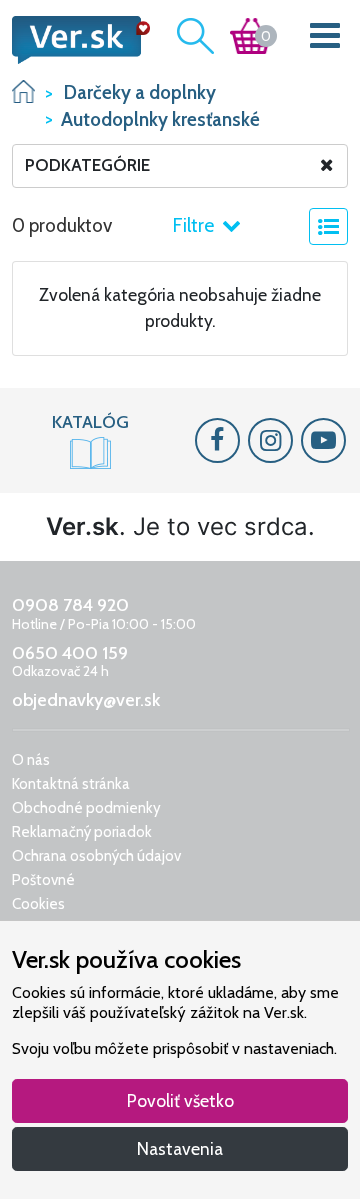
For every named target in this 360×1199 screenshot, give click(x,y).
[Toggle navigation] (325, 39)
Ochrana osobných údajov (96, 856)
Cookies (38, 904)
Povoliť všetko (180, 1100)
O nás (31, 760)
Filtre (195, 225)
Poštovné (43, 880)
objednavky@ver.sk (86, 700)
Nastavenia (180, 1148)
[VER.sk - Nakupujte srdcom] (75, 40)
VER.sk (23, 91)
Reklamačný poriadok (82, 832)
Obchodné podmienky (86, 808)
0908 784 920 (70, 605)
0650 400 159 (70, 653)
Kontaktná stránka (71, 784)
